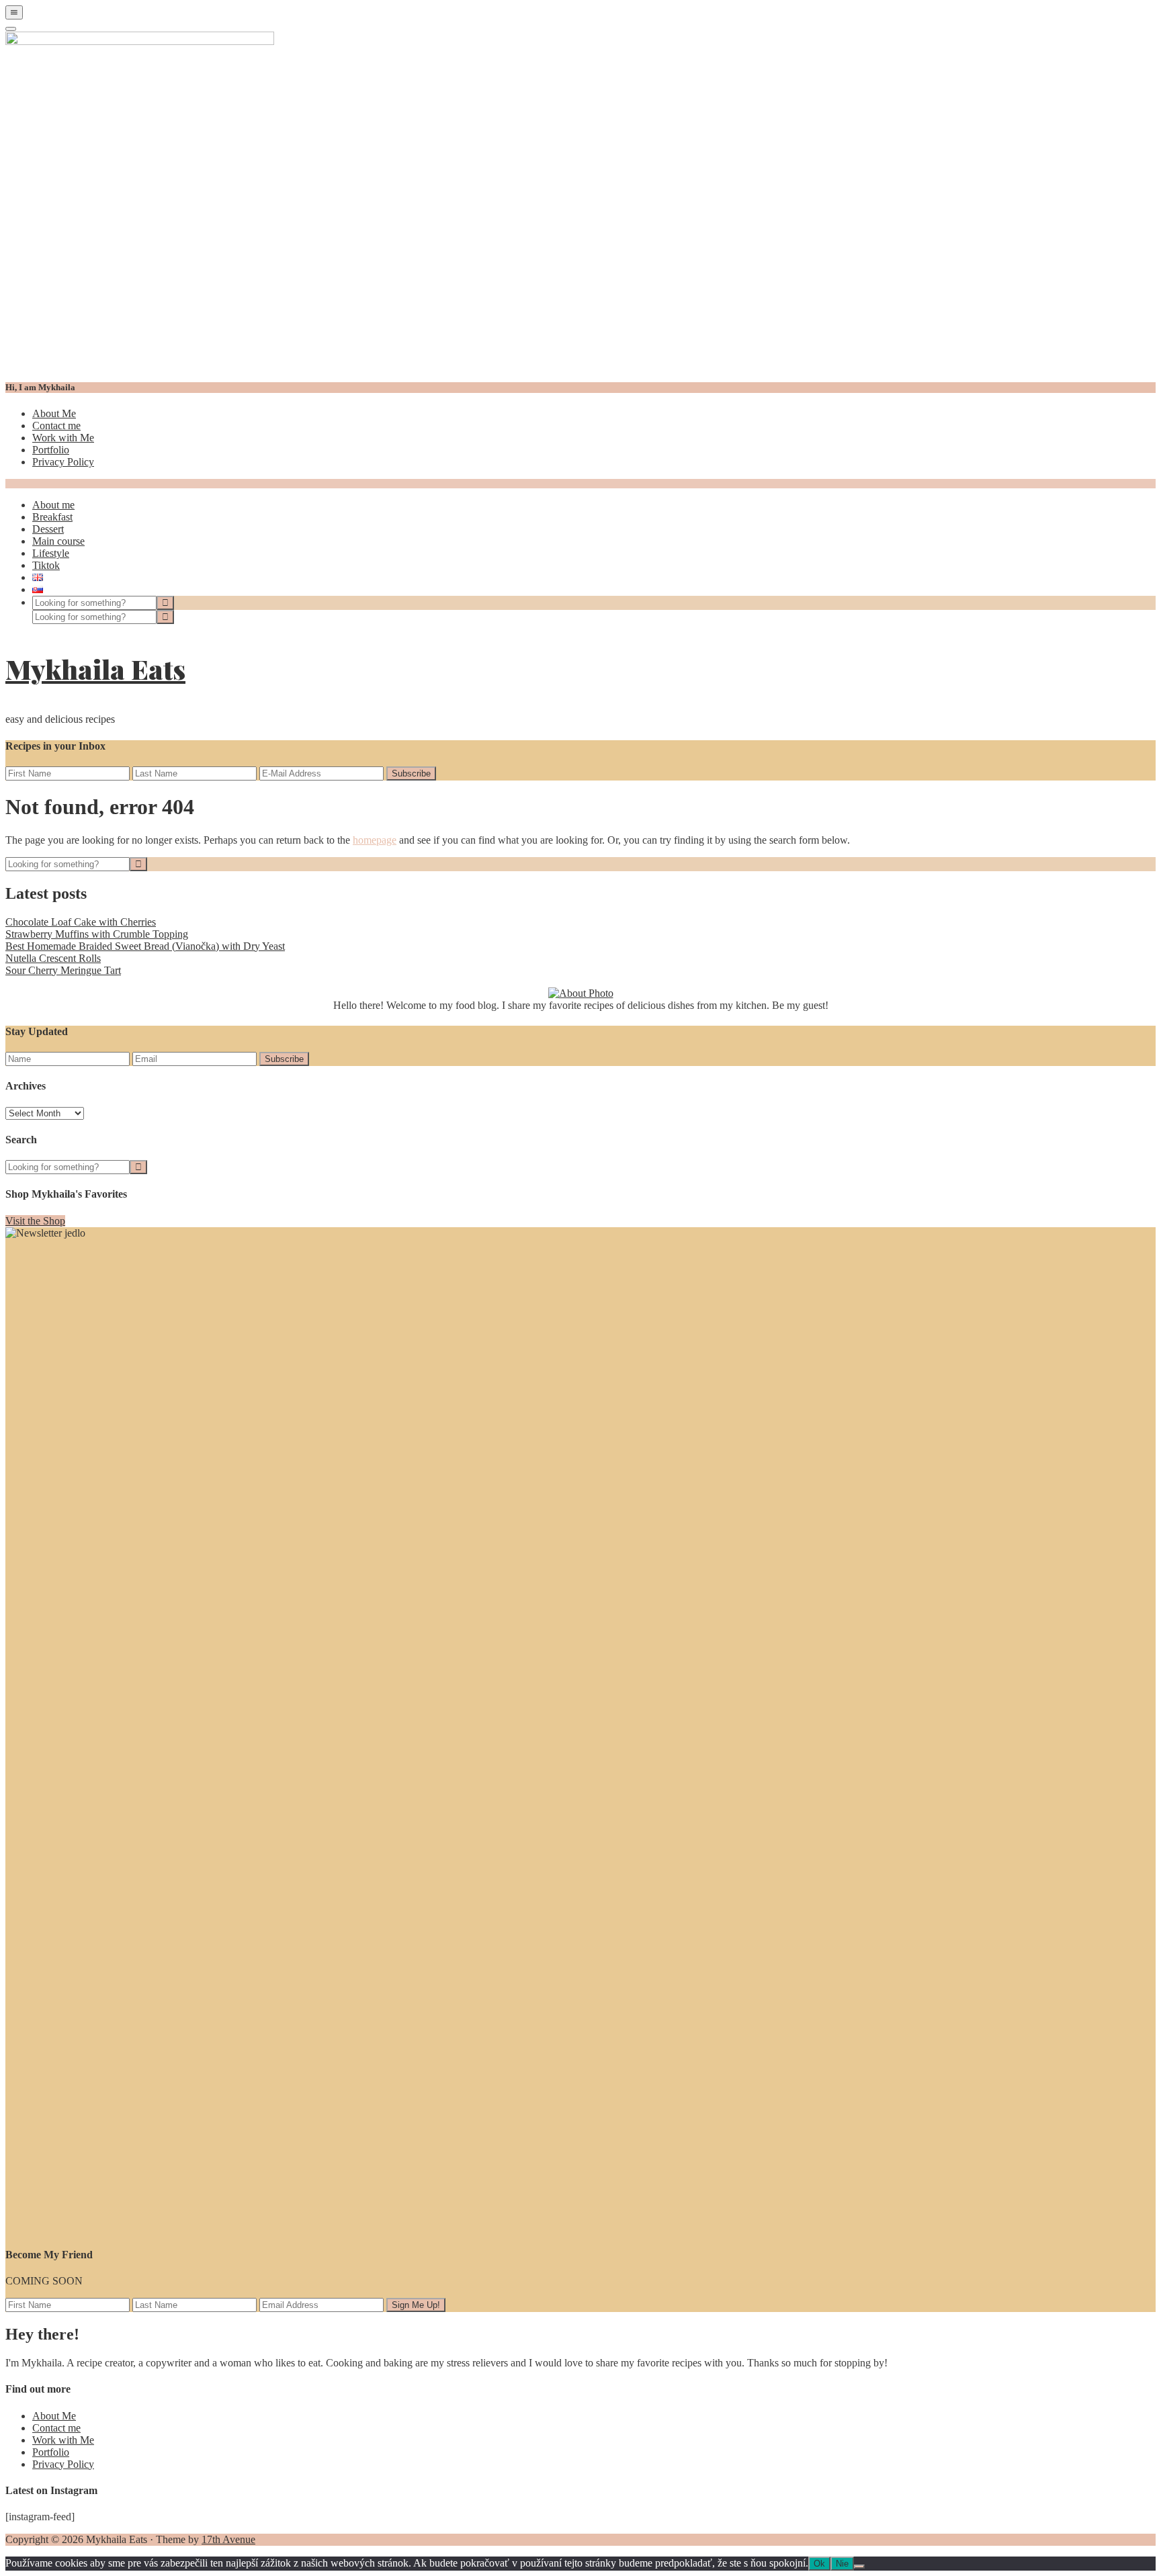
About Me (54, 413)
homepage (375, 840)
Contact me (56, 426)
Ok (819, 2564)
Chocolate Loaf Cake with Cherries (81, 922)
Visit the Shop (35, 1221)
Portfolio (51, 450)
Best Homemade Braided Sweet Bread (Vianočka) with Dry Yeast (145, 946)
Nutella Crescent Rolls (53, 958)
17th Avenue (228, 2539)
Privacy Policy (63, 462)
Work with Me (63, 438)
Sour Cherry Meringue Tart (63, 970)
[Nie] (859, 2567)
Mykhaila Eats (95, 669)
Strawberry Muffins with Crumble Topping (97, 934)
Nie (842, 2564)
